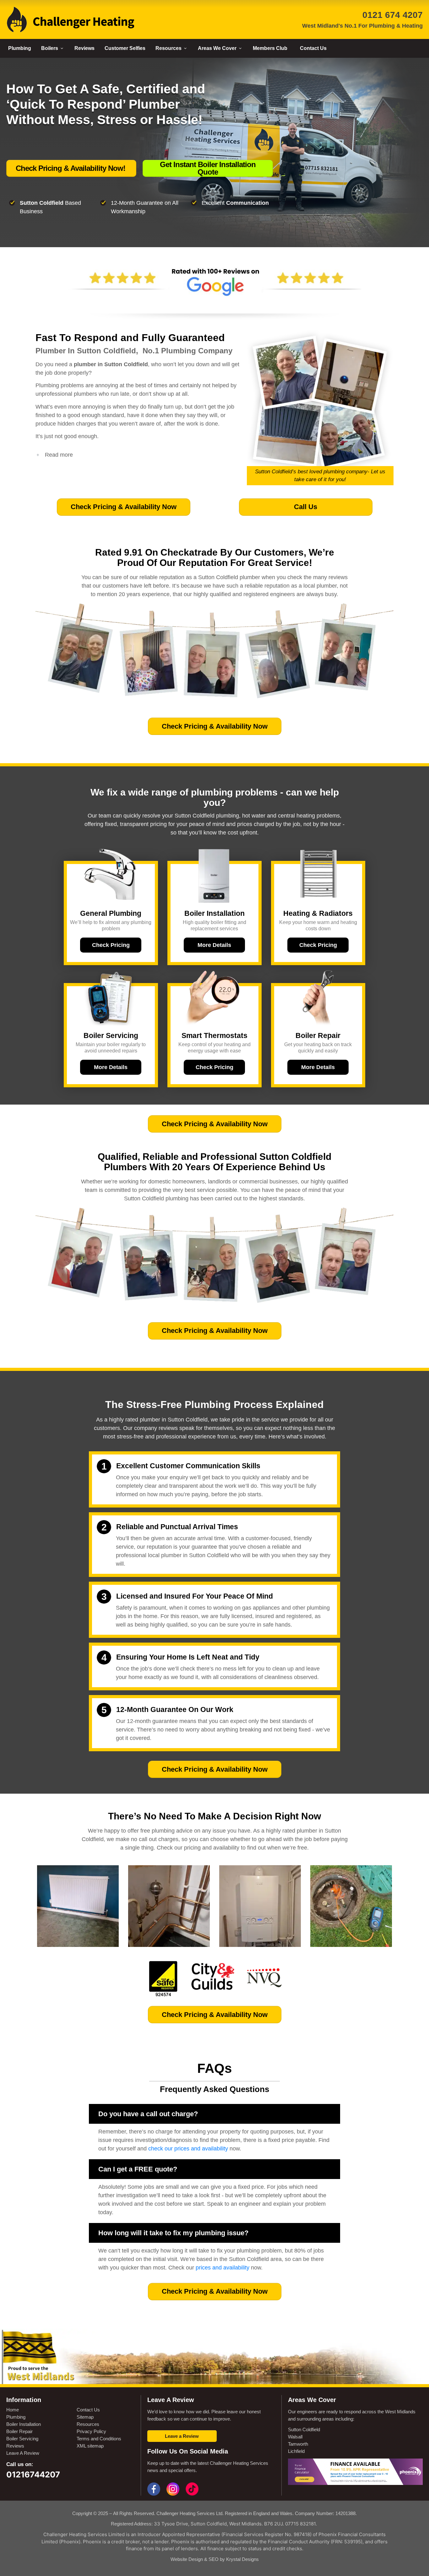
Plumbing (16, 2417)
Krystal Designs (242, 2559)
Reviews (15, 2446)
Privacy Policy (91, 2431)
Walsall (295, 2437)
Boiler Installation (24, 2424)
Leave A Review (23, 2453)
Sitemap (85, 2417)
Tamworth (298, 2444)
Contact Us (88, 2410)
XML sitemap (90, 2446)
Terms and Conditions (99, 2439)
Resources (88, 2424)
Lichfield (296, 2451)
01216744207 (33, 2474)
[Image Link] (71, 19)
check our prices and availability (188, 2149)
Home (13, 2410)
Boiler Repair (19, 2431)
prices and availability (223, 2268)
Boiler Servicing (22, 2439)
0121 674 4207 (393, 15)
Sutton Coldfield (304, 2429)
